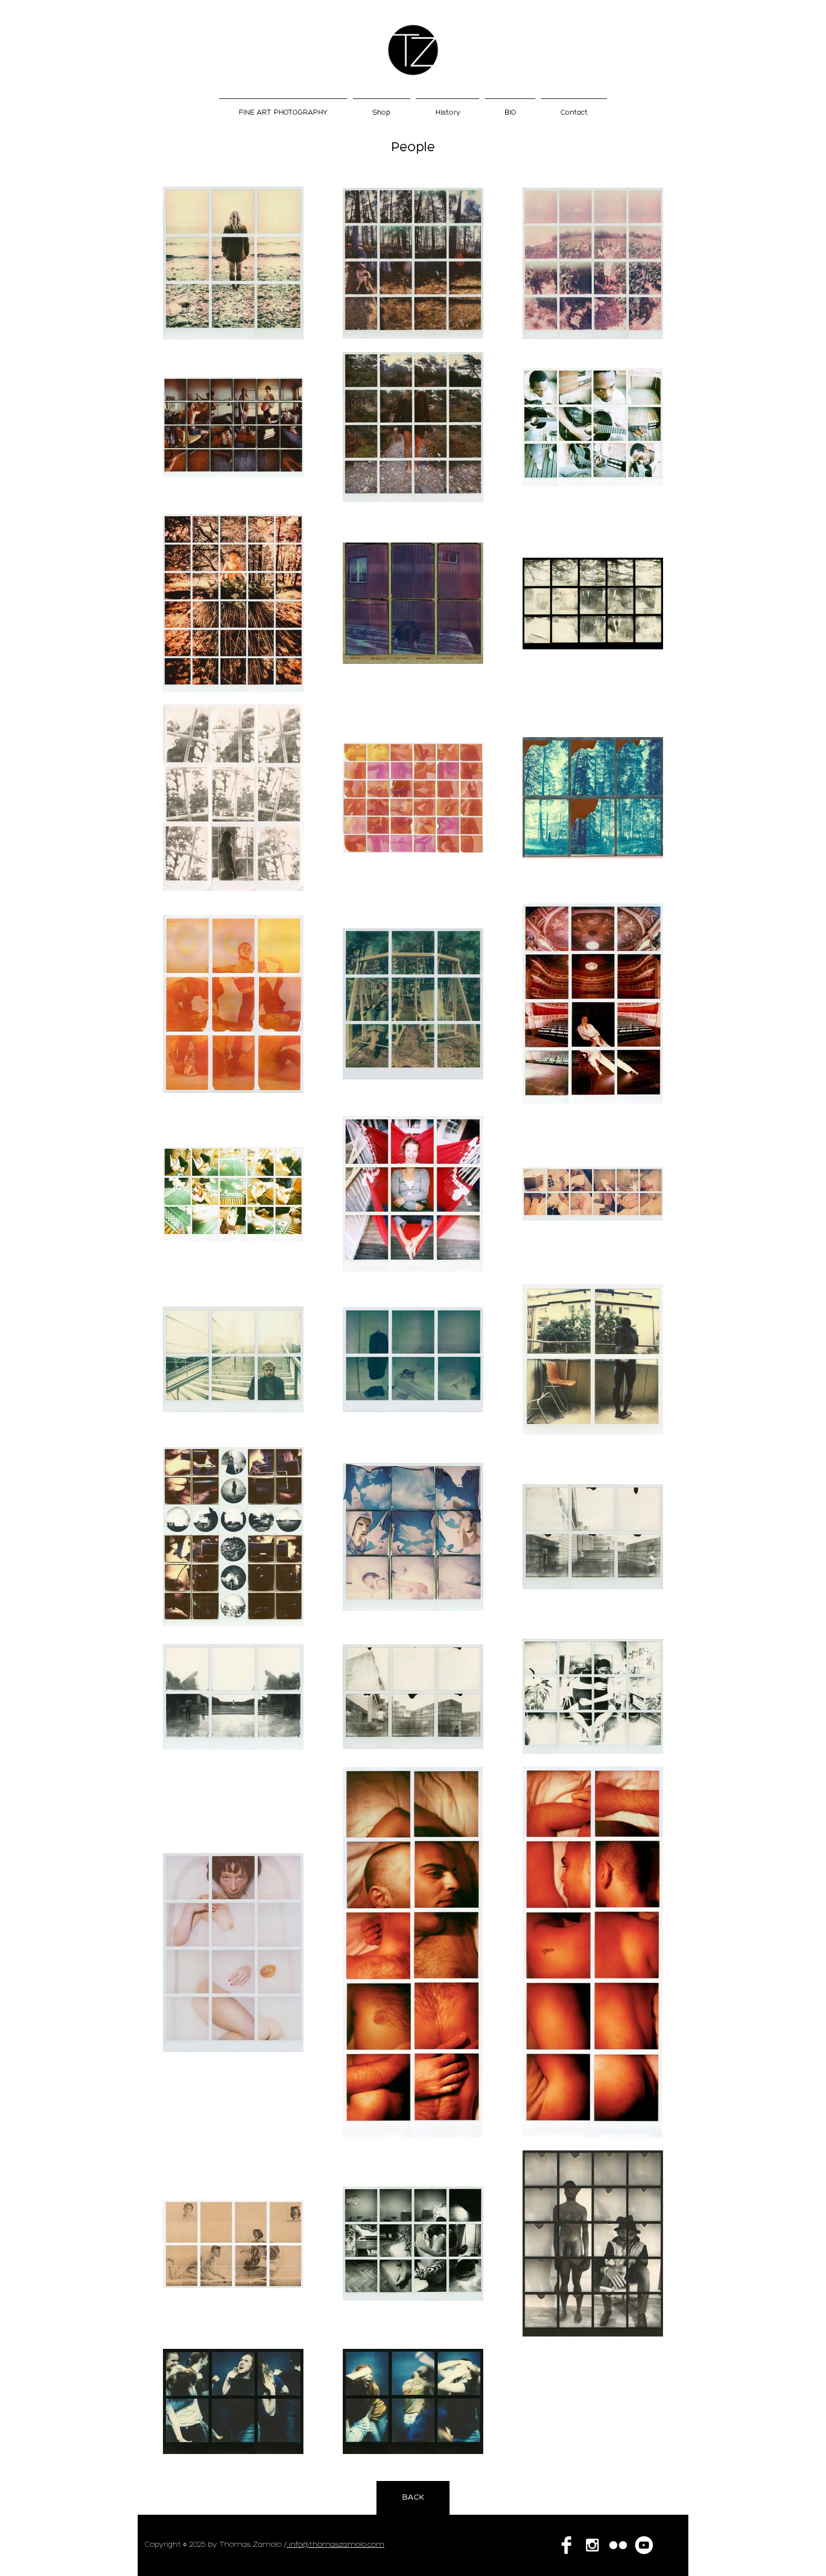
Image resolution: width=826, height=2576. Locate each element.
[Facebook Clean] (566, 2545)
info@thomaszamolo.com (335, 2545)
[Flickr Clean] (618, 2545)
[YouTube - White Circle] (644, 2545)
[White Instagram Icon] (592, 2545)
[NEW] (413, 50)
